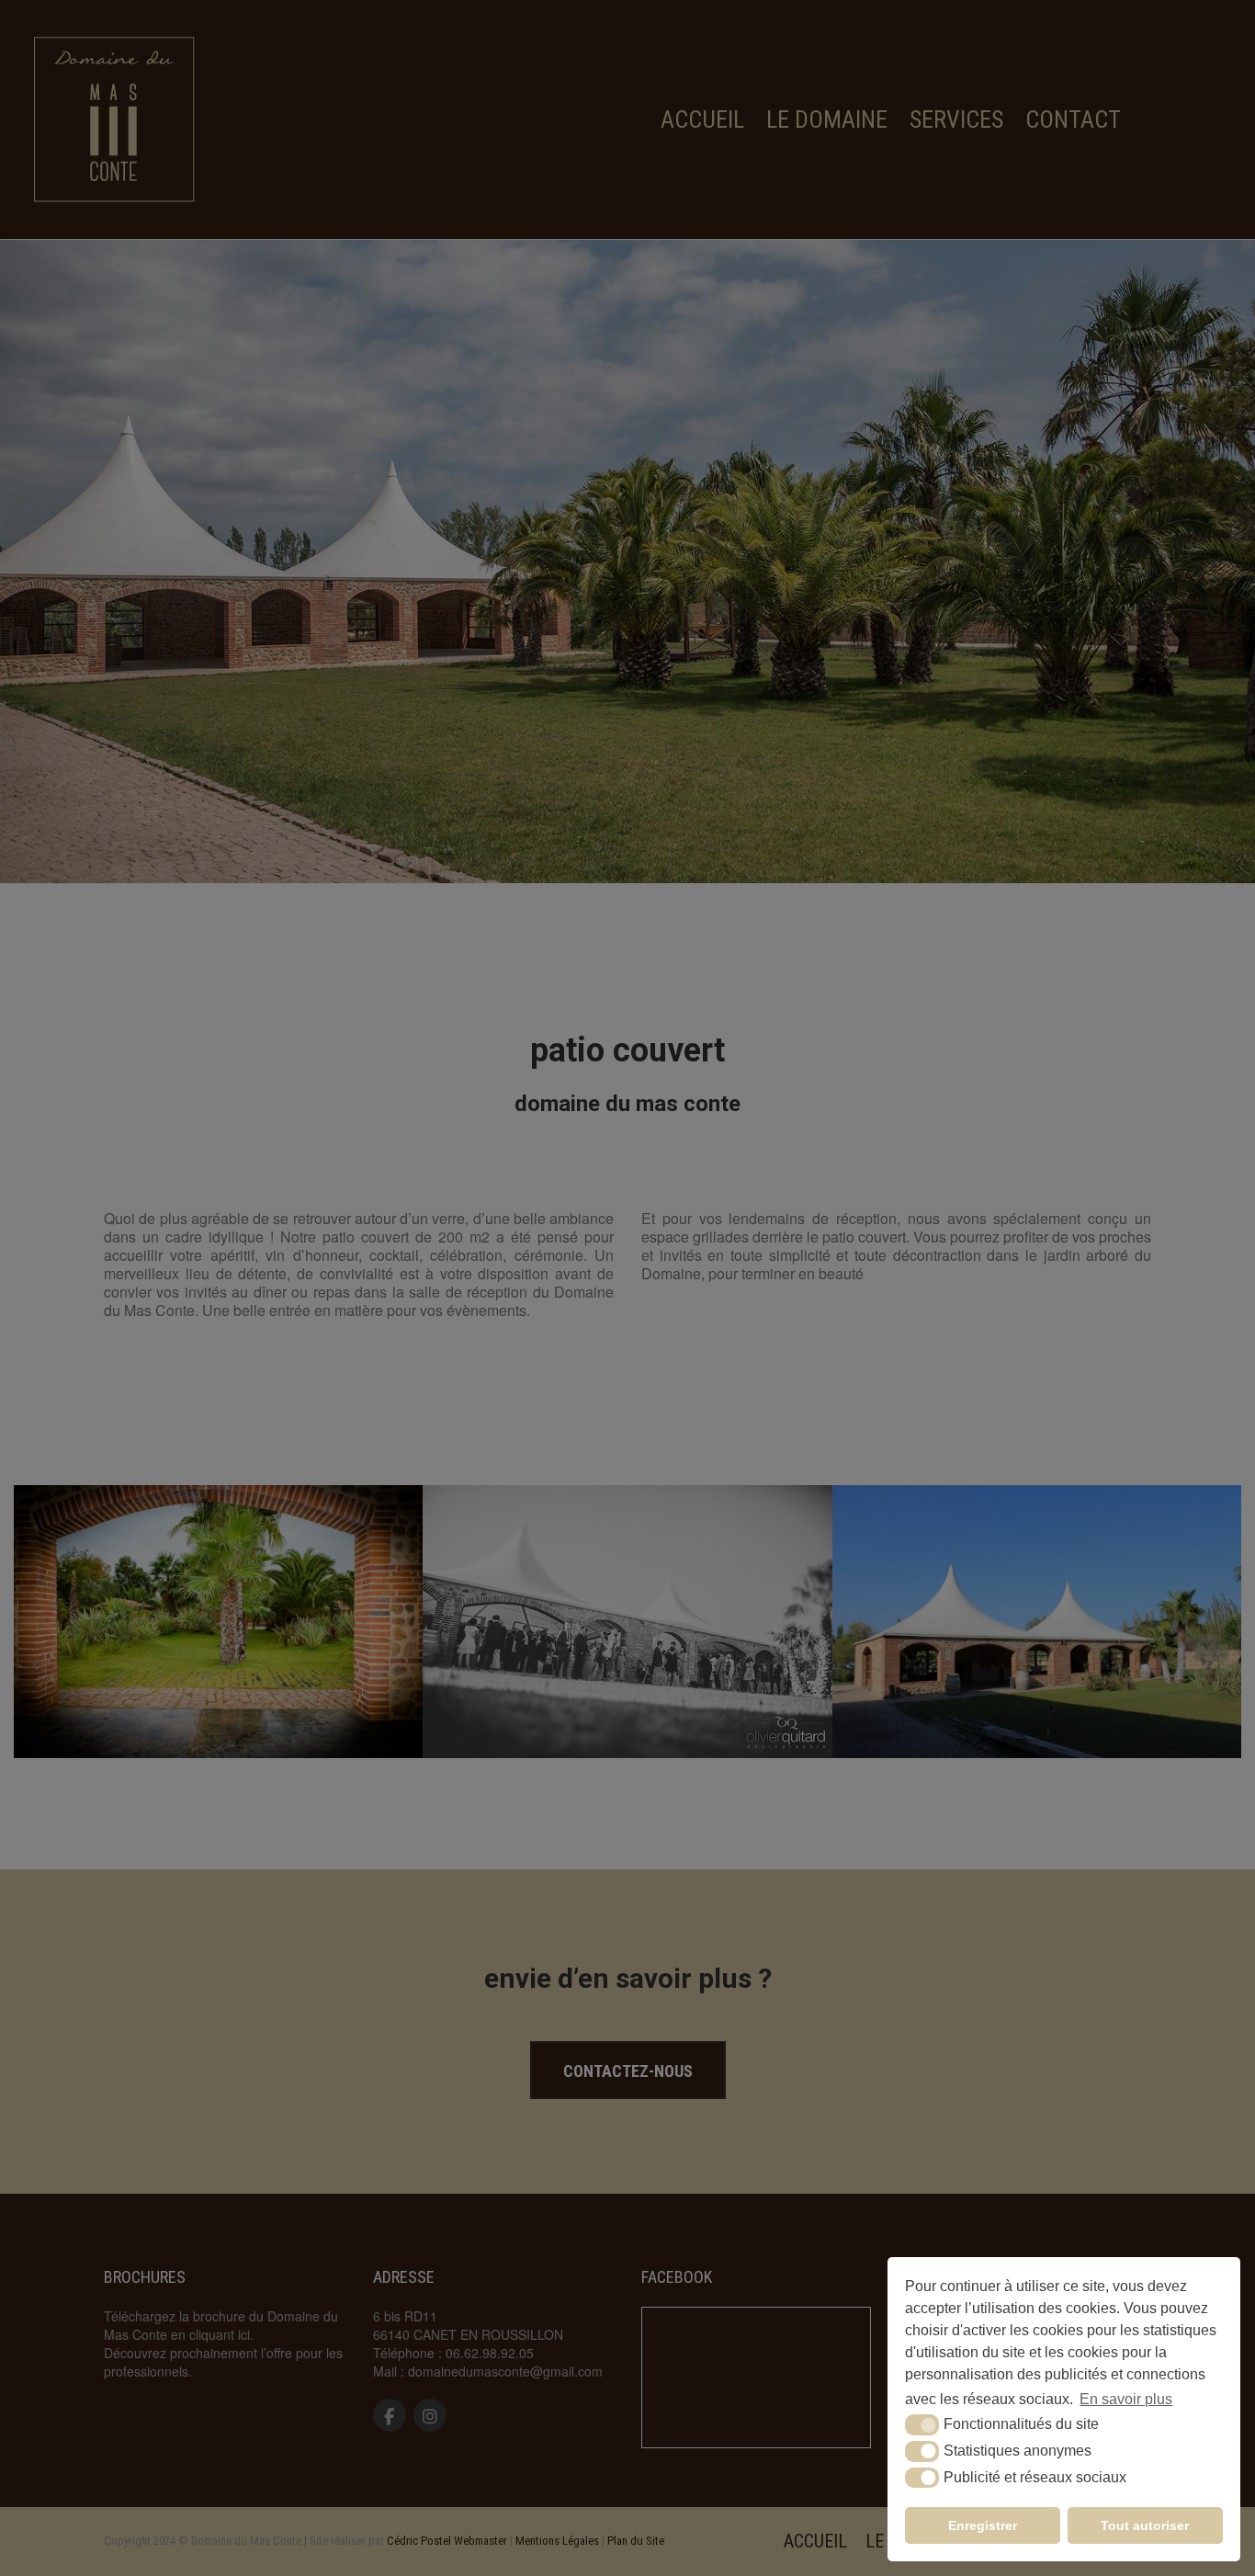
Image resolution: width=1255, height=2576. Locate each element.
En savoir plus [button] (1126, 2399)
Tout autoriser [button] (1145, 2525)
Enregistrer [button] (983, 2525)
